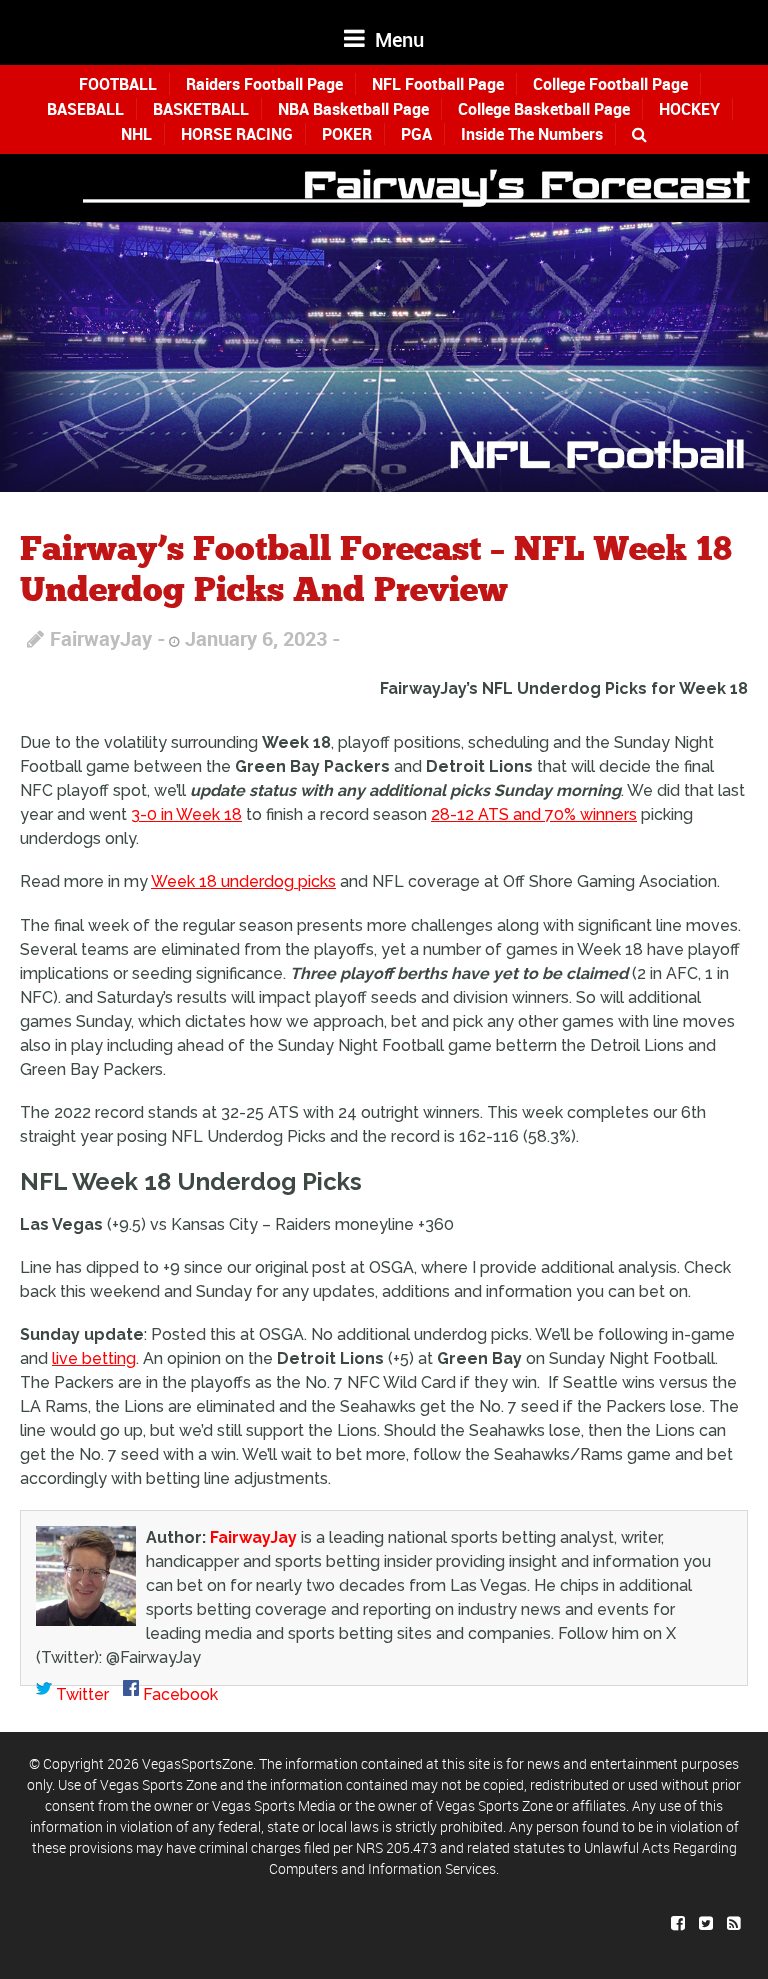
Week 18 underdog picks (243, 881)
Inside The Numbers (532, 134)
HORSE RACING (237, 134)
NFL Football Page (438, 84)
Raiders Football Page (264, 84)
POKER (347, 134)
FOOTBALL (118, 84)
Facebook (178, 1694)
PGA (416, 134)
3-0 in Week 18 (186, 814)
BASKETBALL (201, 109)
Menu (397, 39)
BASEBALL (85, 109)
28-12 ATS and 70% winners (534, 814)
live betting (94, 1358)
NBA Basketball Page (353, 109)
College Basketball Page (544, 109)
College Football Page (610, 84)
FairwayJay (101, 638)
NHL (136, 134)
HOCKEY (689, 109)
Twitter (80, 1694)
